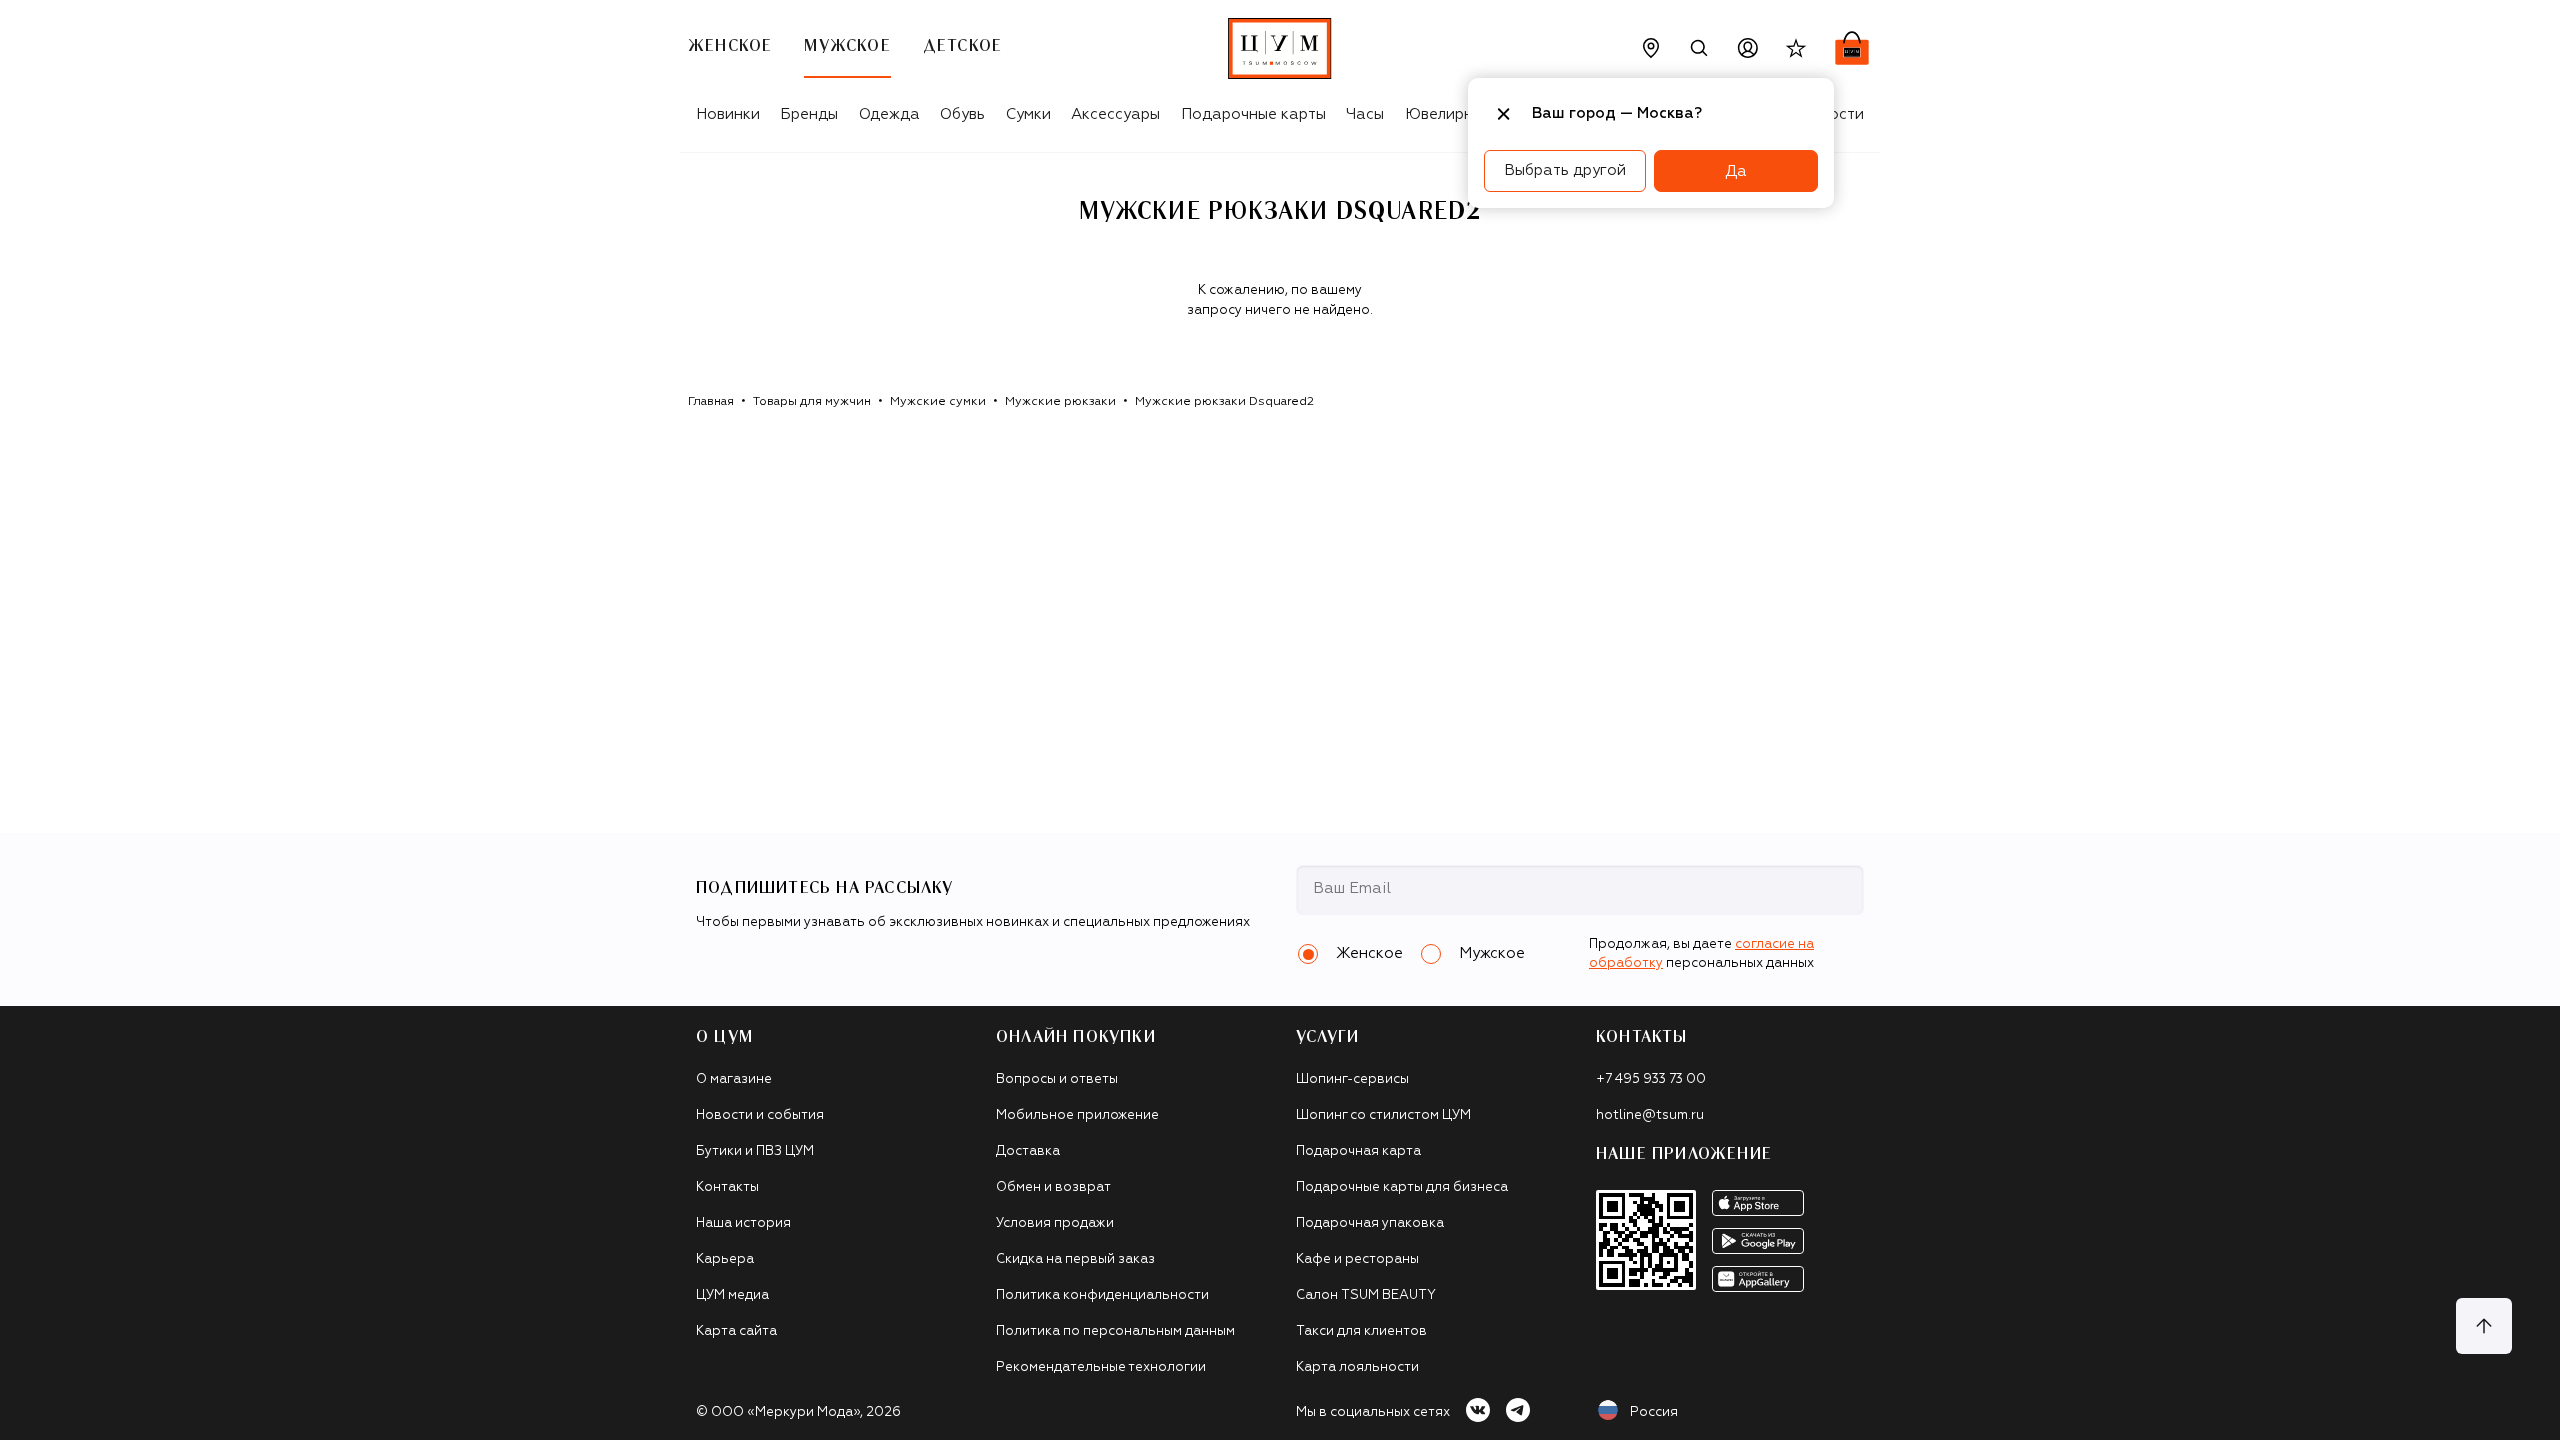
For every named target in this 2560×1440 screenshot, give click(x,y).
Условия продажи (1055, 1223)
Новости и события (760, 1115)
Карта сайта (736, 1331)
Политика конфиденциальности (1102, 1295)
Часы (1365, 114)
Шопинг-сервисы (1352, 1079)
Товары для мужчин (812, 402)
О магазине (734, 1079)
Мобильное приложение (1077, 1115)
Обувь (962, 114)
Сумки (1028, 114)
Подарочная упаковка (1370, 1223)
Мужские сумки (938, 402)
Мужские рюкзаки (1060, 402)
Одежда (889, 114)
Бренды (809, 114)
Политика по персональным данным (1115, 1331)
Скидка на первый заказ (1075, 1259)
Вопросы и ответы (1057, 1079)
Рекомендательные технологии (1101, 1367)
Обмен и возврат (1053, 1187)
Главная (711, 402)
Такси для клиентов (1361, 1331)
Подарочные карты (1253, 114)
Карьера (725, 1259)
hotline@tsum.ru (1650, 1115)
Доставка (1028, 1151)
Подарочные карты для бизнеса (1402, 1187)
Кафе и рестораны (1357, 1259)
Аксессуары (1115, 114)
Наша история (743, 1223)
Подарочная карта (1358, 1151)
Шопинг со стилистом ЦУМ (1383, 1115)
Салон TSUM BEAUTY (1366, 1295)
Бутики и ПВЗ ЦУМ (755, 1151)
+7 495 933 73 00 (1651, 1079)
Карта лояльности (1357, 1367)
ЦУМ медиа (732, 1295)
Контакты (727, 1187)
